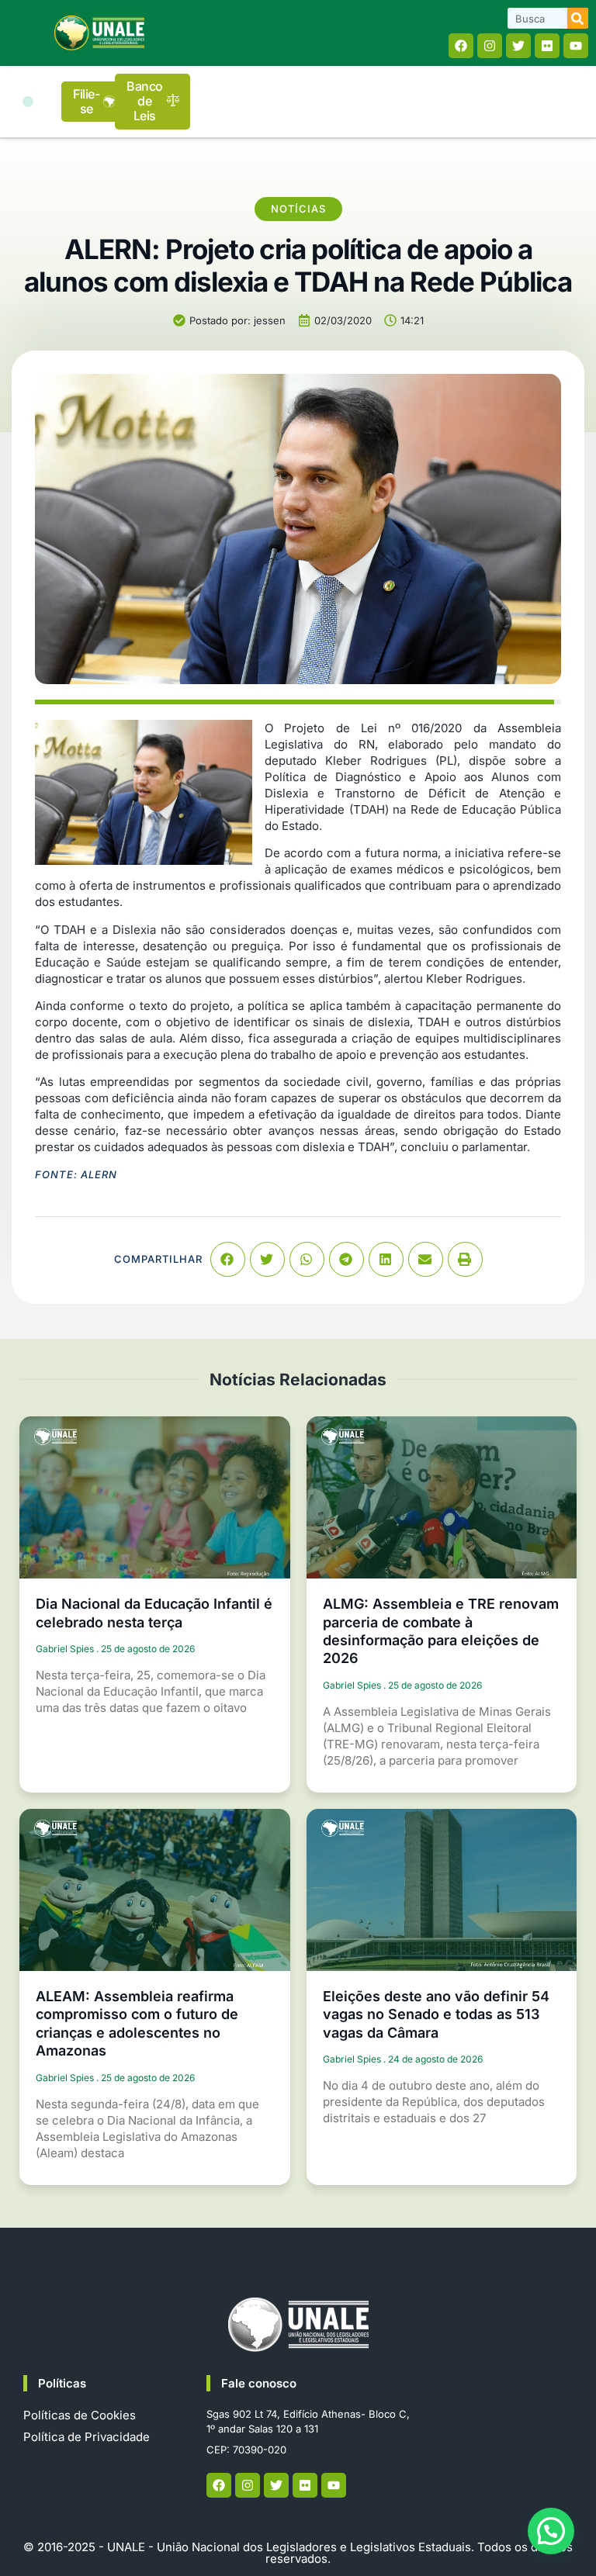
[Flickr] (547, 46)
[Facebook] (461, 46)
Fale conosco (259, 2383)
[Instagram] (490, 46)
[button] (28, 102)
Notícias (298, 209)
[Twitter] (518, 46)
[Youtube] (576, 46)
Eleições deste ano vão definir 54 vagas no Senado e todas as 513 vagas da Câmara (436, 2014)
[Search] (578, 18)
